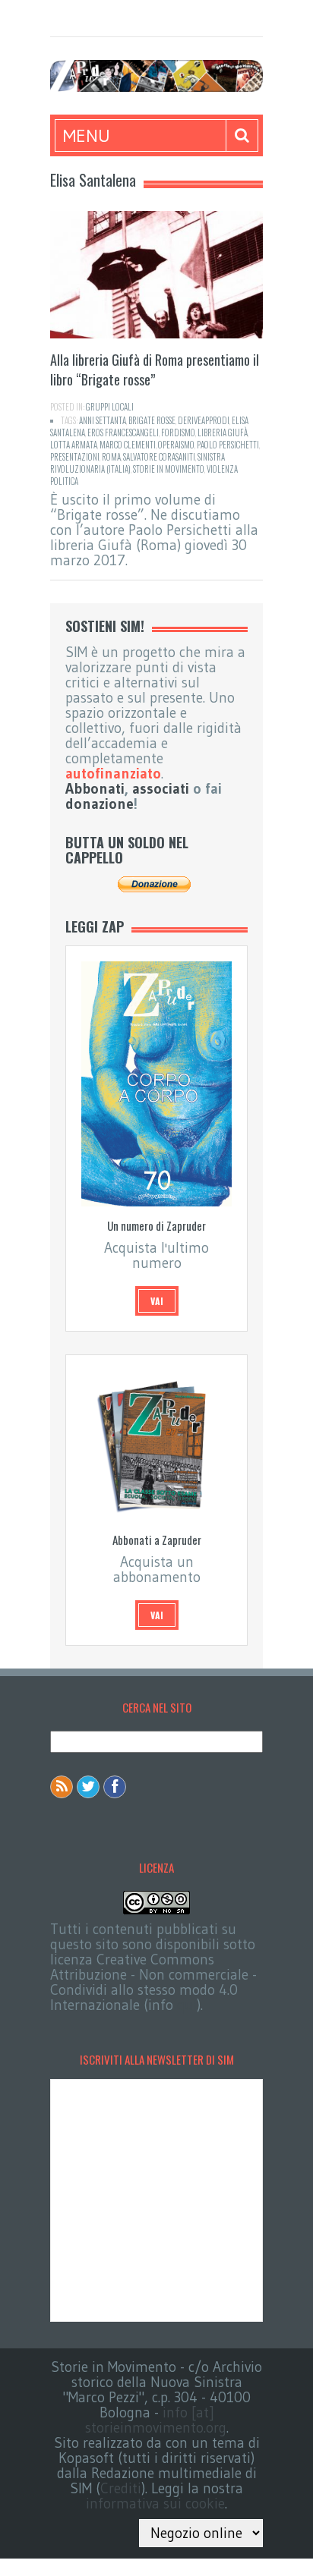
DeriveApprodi (204, 420)
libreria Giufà (223, 432)
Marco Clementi (128, 445)
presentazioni (75, 457)
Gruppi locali (110, 407)
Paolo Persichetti (228, 445)
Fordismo (178, 432)
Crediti (121, 2488)
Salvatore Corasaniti (159, 457)
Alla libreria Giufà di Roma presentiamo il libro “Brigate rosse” (155, 370)
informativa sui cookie (155, 2504)
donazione (100, 804)
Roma (111, 457)
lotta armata (74, 445)
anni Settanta (103, 420)
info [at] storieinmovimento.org (156, 2420)
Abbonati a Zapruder (157, 1540)
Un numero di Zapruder (156, 1225)
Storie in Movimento (169, 469)
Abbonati (95, 789)
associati (161, 789)
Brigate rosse (152, 420)
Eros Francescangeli (123, 432)
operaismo (176, 445)
